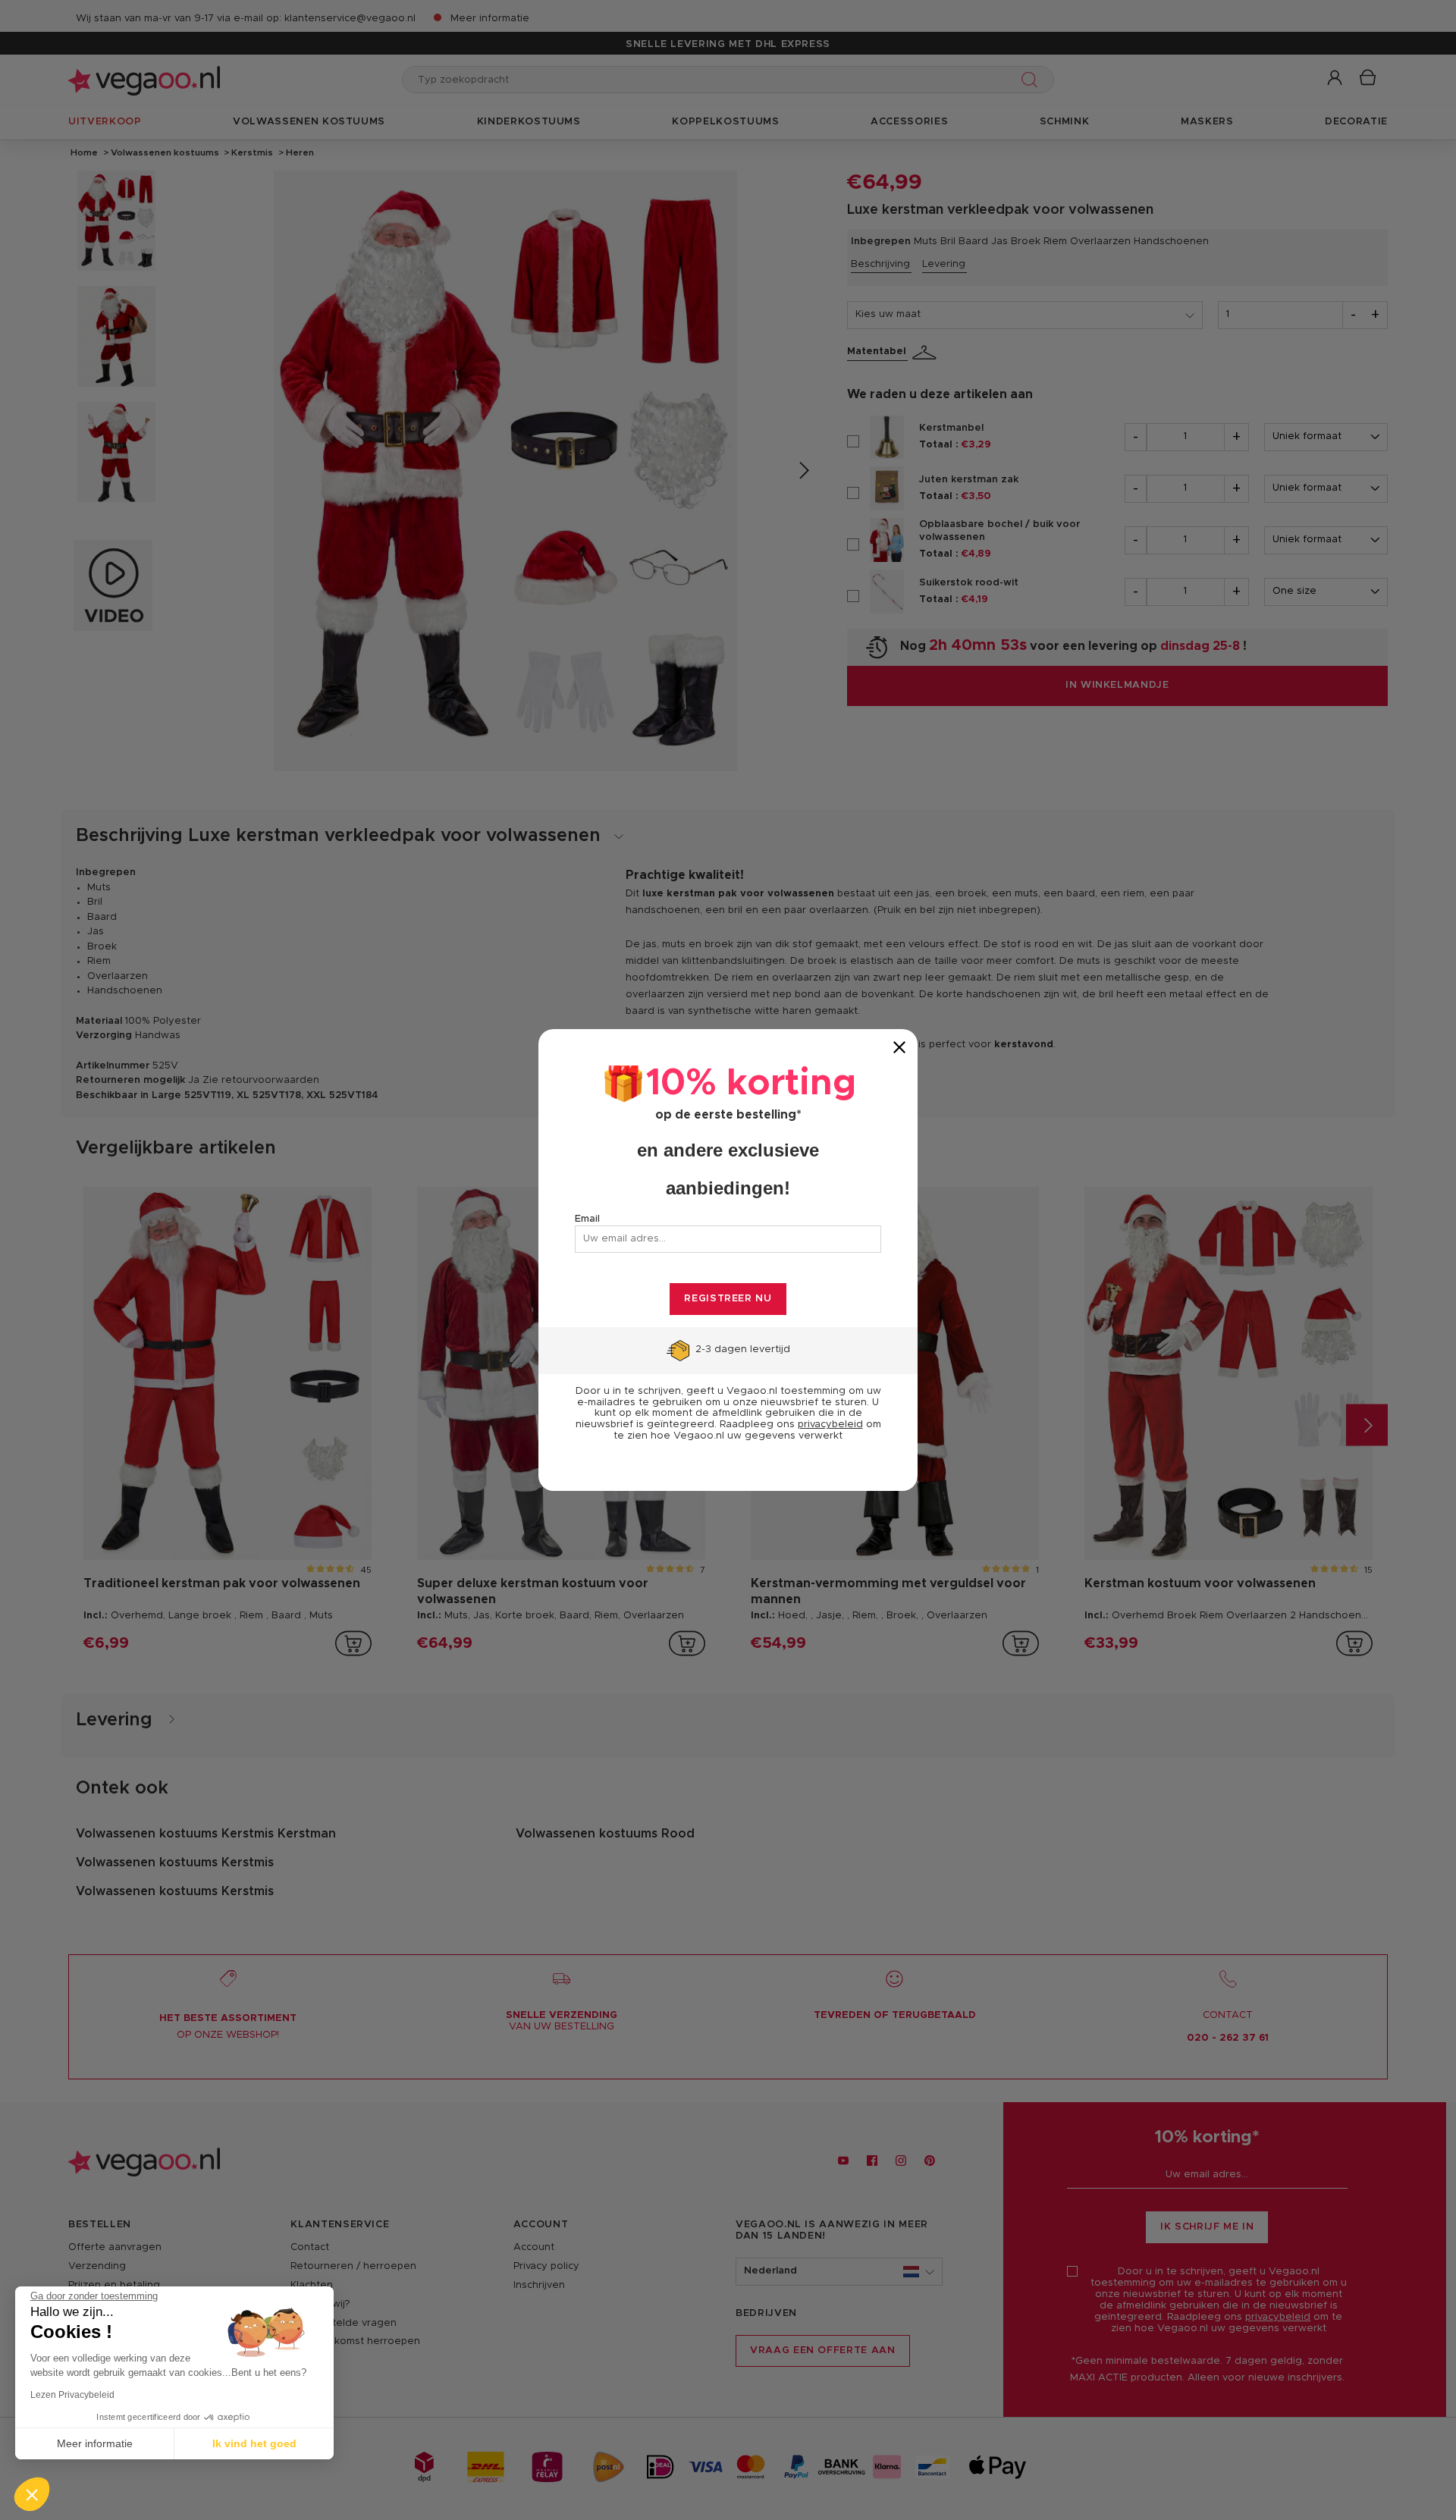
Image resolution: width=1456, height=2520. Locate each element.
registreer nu (728, 1299)
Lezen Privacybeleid (72, 2395)
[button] (32, 2494)
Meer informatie (95, 2443)
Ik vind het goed (254, 2443)
